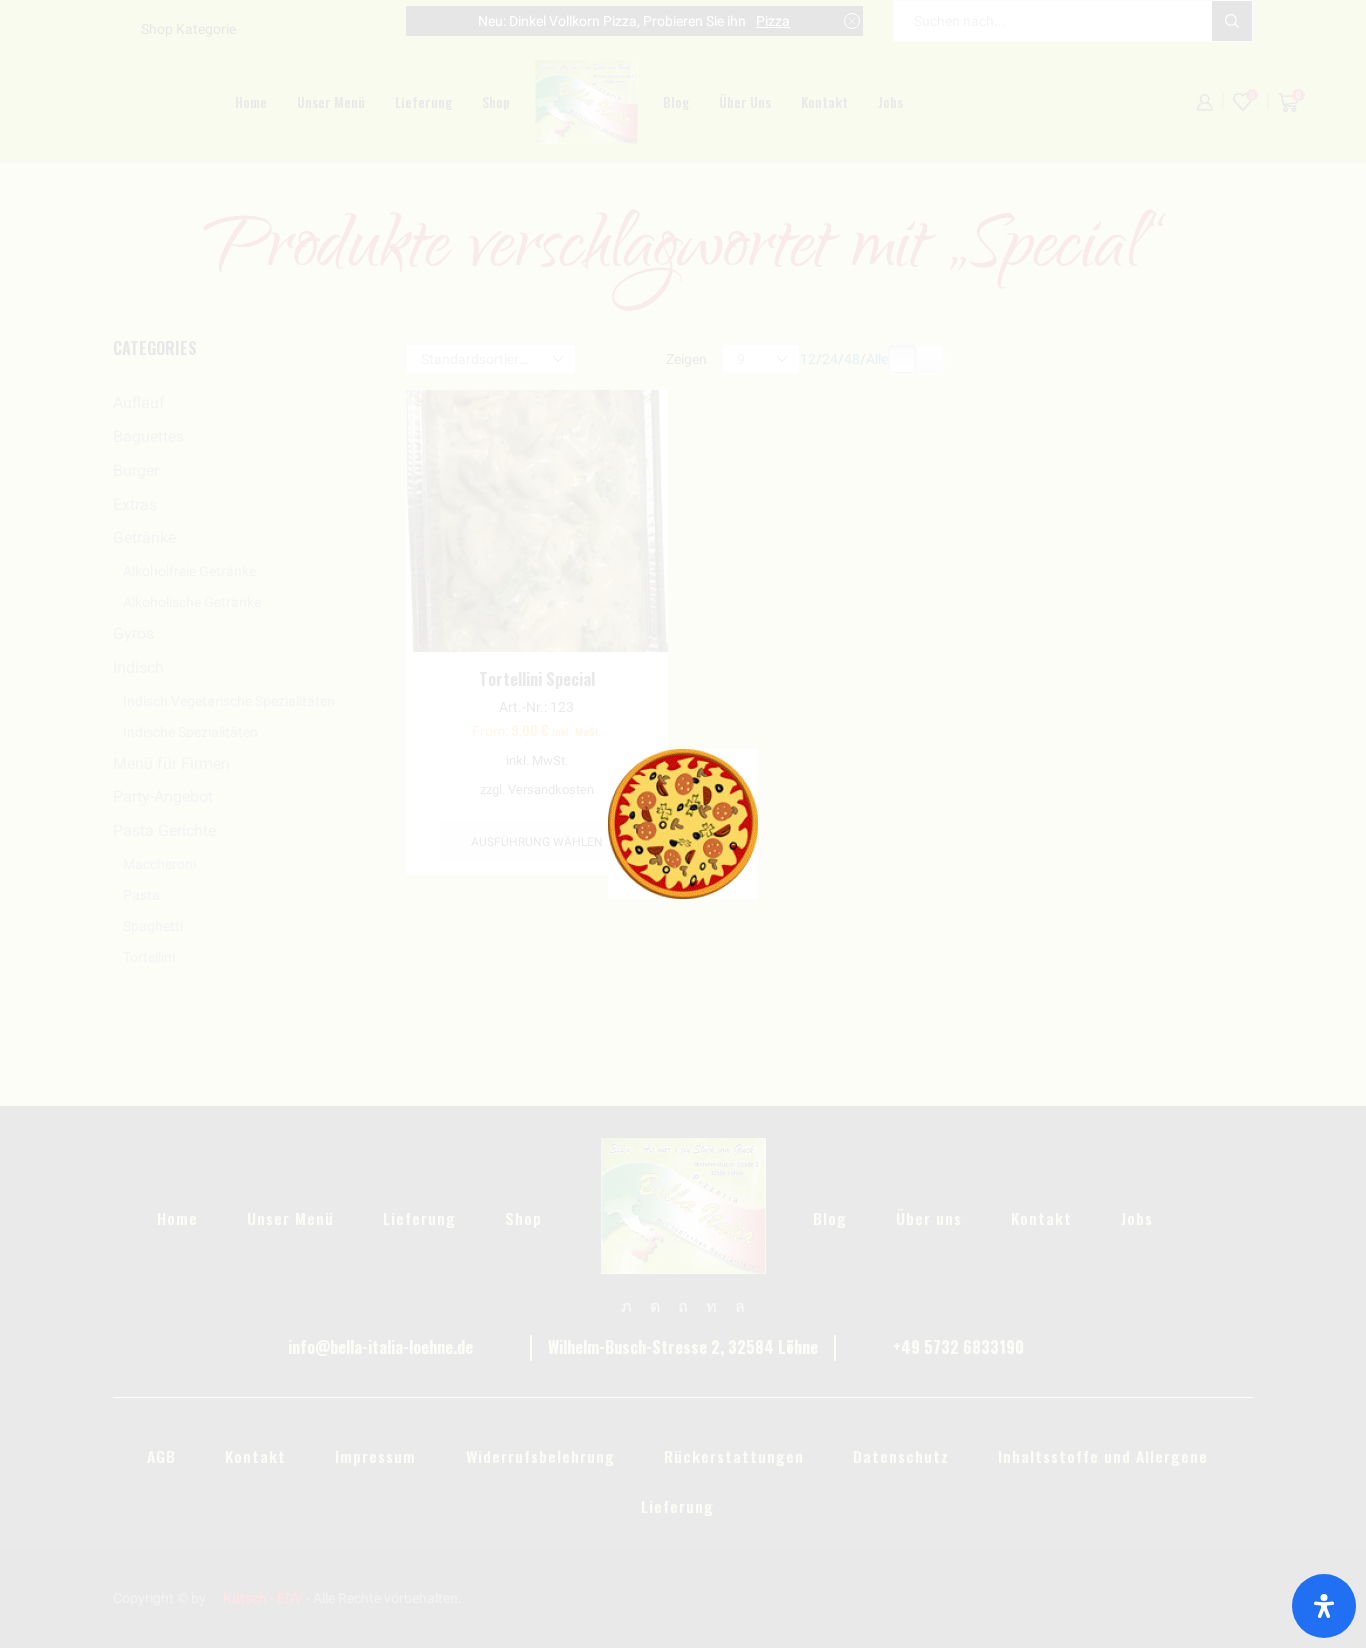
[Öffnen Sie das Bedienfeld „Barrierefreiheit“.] (1324, 1606)
